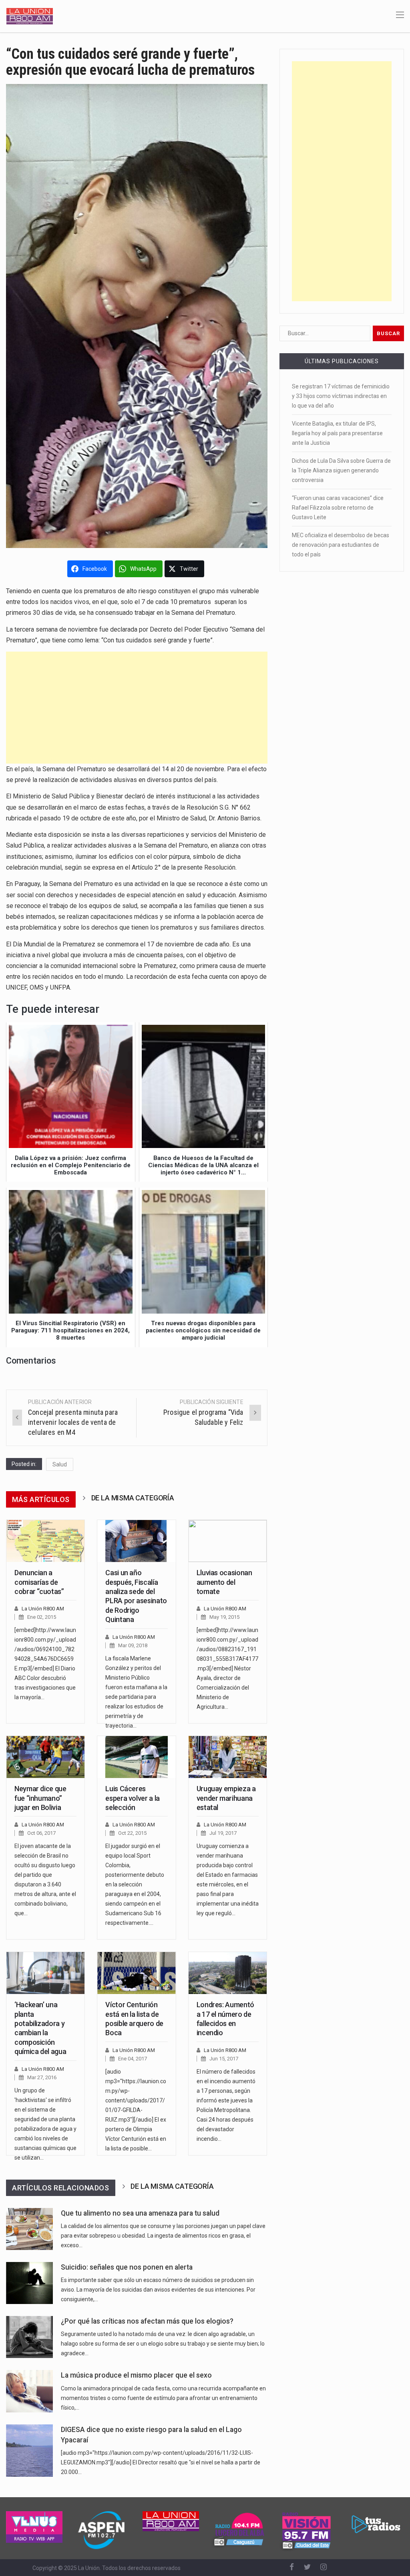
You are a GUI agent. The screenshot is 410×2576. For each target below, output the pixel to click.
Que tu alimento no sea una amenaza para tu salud (140, 2213)
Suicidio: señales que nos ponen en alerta (127, 2267)
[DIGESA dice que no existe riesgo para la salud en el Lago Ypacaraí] (29, 2451)
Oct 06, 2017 (41, 1833)
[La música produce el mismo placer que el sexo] (29, 2391)
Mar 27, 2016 (42, 2077)
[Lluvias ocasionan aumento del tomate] (228, 1541)
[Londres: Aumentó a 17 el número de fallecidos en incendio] (228, 1973)
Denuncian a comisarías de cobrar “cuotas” (39, 1582)
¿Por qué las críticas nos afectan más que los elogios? (147, 2321)
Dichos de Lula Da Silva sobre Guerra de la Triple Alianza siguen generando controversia (341, 470)
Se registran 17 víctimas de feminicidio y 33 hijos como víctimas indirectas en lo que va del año (341, 396)
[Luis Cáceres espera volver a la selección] (136, 1757)
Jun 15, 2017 (224, 2059)
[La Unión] (30, 16)
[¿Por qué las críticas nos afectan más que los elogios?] (29, 2337)
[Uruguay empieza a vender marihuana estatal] (228, 1757)
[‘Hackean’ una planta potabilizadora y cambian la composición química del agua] (45, 1973)
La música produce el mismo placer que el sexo (136, 2375)
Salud (60, 1464)
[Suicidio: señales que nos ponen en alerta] (29, 2283)
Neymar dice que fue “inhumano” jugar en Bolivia (40, 1798)
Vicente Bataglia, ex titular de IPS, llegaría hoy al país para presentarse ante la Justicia (337, 433)
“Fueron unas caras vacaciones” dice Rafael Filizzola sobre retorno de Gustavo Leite (338, 508)
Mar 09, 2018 (133, 1645)
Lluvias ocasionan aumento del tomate (224, 1582)
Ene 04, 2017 (133, 2059)
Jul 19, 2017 (223, 1833)
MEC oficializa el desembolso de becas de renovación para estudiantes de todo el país (341, 545)
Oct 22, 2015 (132, 1833)
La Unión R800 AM (43, 1609)
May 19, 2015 (224, 1617)
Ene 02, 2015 (42, 1617)
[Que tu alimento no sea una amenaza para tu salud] (29, 2229)
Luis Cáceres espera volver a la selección (133, 1798)
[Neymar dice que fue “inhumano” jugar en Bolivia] (45, 1757)
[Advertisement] (137, 708)
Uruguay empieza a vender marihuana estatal (226, 1798)
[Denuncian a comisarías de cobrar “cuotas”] (45, 1541)
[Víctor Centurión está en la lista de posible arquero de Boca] (136, 1973)
